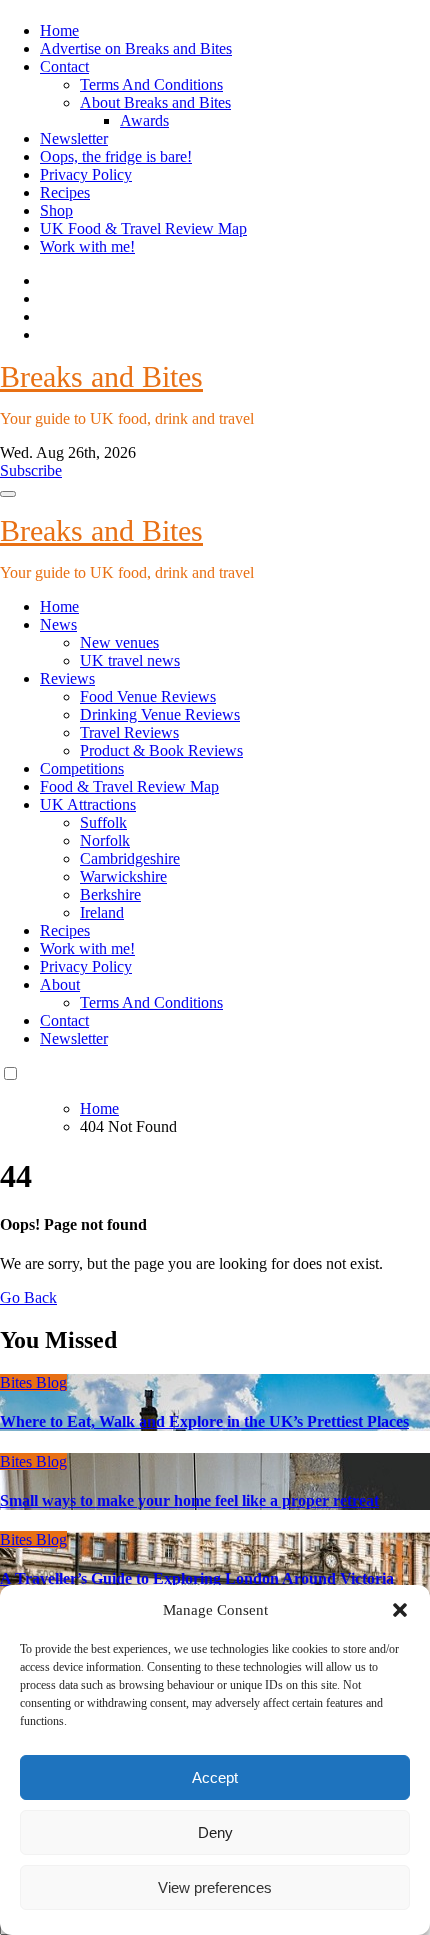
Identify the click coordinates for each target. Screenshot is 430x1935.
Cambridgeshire (130, 858)
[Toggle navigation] (8, 494)
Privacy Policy (86, 174)
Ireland (102, 912)
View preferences (215, 1887)
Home (59, 30)
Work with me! (87, 246)
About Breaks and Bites (155, 102)
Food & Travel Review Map (129, 786)
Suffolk (103, 822)
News (58, 624)
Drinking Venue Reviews (160, 714)
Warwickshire (123, 876)
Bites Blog (33, 1382)
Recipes (65, 192)
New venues (119, 642)
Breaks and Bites (101, 376)
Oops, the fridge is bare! (116, 156)
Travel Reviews (129, 732)
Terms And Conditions (151, 84)
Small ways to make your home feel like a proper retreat (189, 1500)
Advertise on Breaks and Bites (136, 48)
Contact (64, 66)
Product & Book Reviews (161, 750)
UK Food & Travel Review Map (143, 228)
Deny (215, 1832)
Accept (215, 1777)
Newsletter (74, 138)
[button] (400, 1610)
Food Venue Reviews (148, 696)
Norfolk (105, 840)
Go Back (28, 1297)
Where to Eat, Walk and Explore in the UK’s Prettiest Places (204, 1421)
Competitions (82, 768)
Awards (144, 120)
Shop (56, 210)
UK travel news (130, 660)
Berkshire (110, 894)
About (60, 984)
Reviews (67, 678)
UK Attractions (88, 804)
